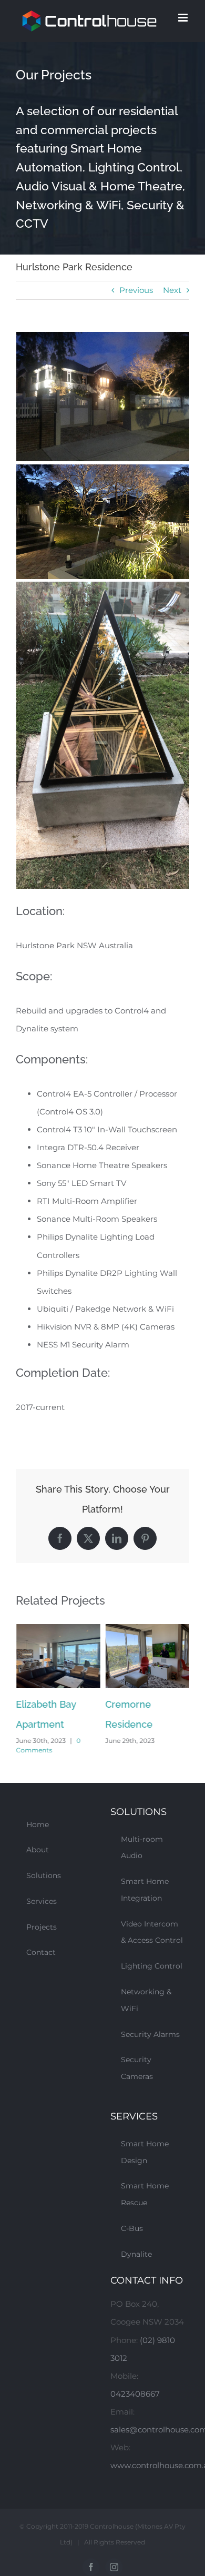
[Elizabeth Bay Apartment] (58, 1629)
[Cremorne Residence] (147, 1629)
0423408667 (135, 2394)
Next (172, 290)
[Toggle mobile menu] (184, 18)
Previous (136, 290)
